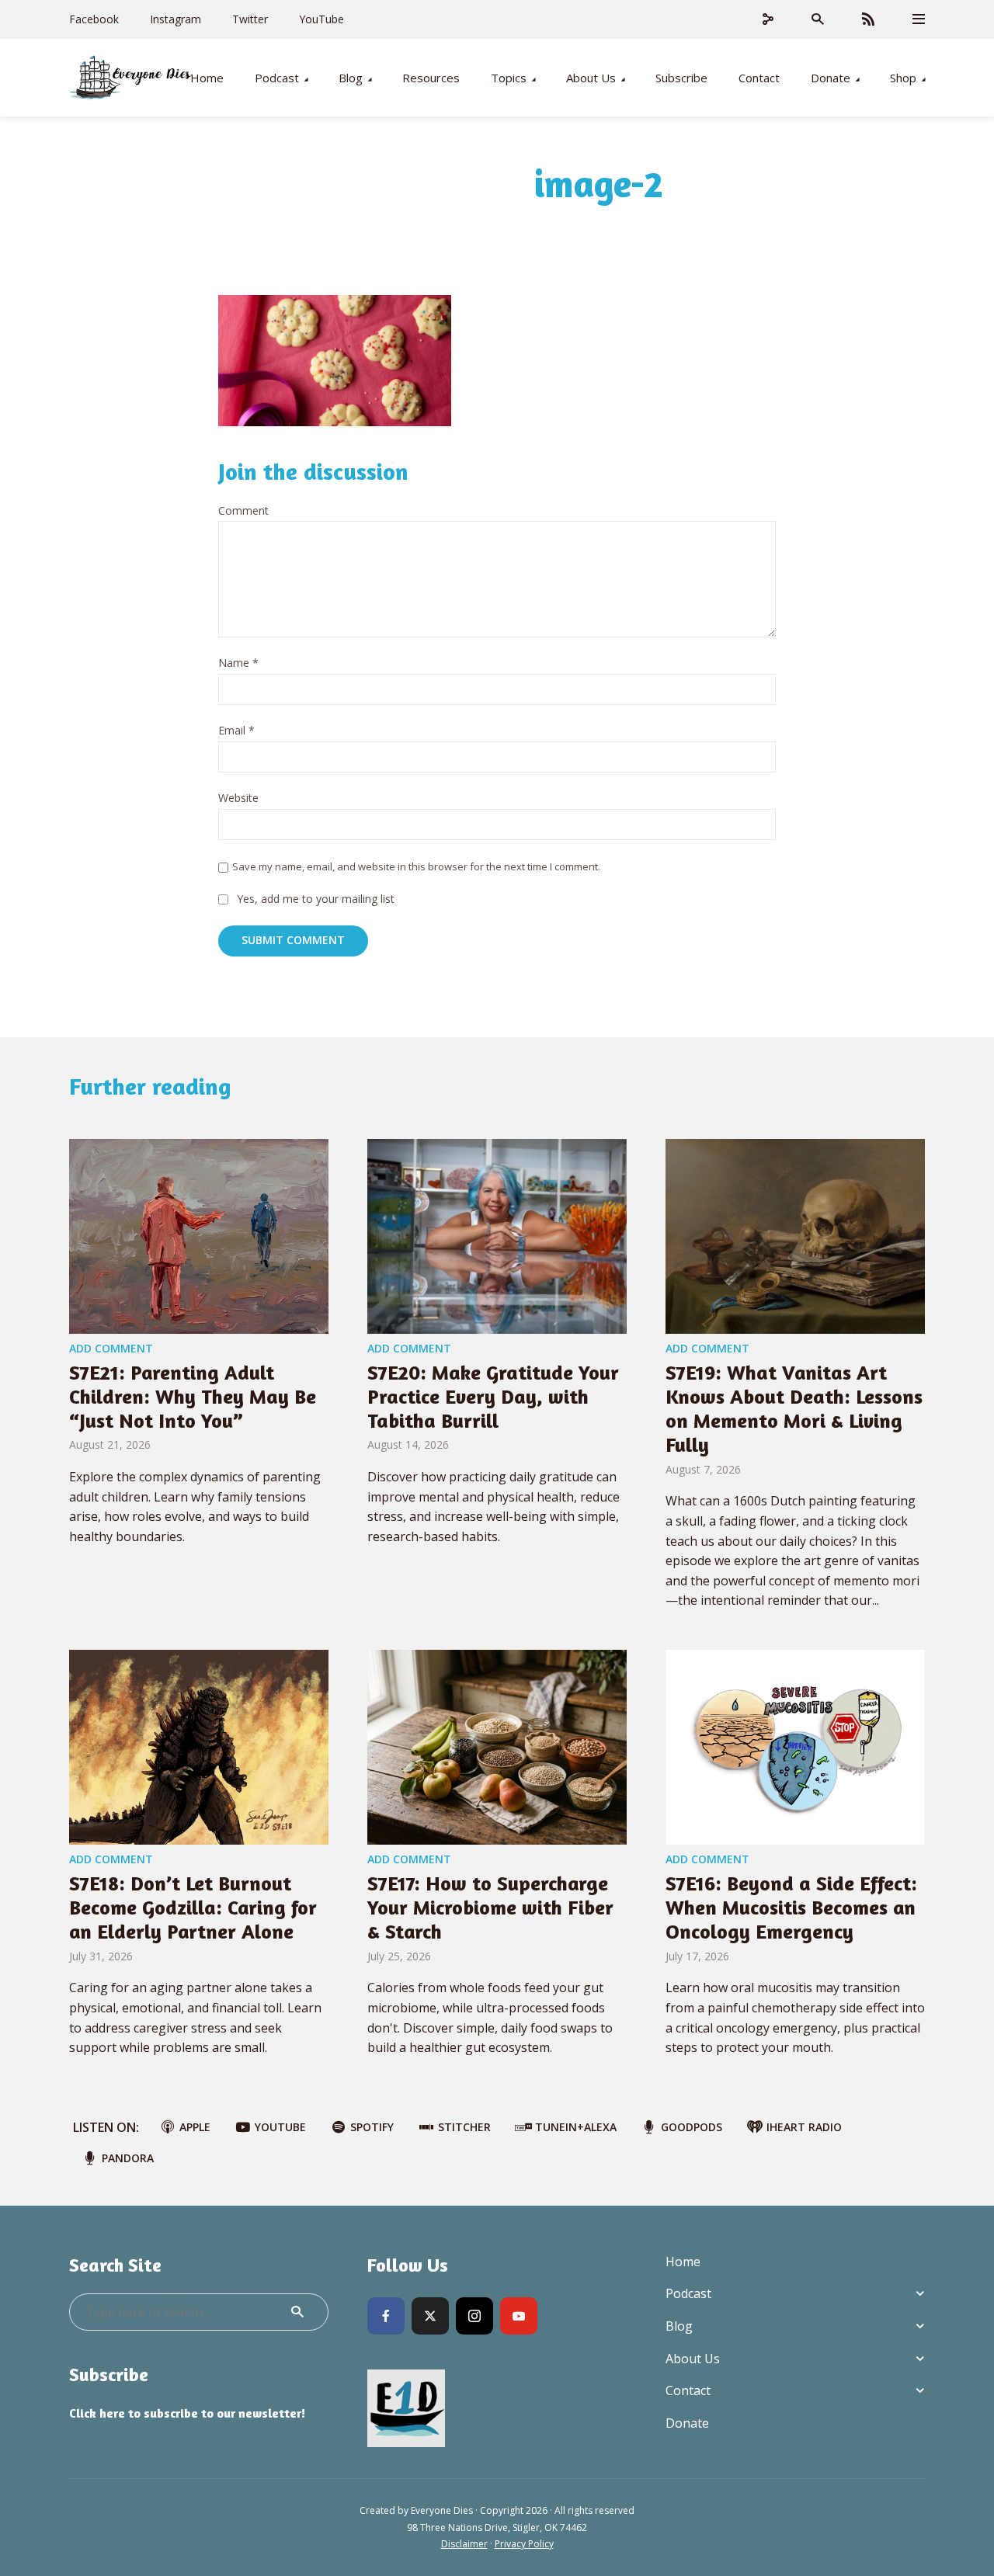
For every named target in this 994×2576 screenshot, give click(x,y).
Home (207, 78)
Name (238, 663)
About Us (591, 78)
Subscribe (681, 78)
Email (236, 731)
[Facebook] (386, 2316)
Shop (903, 78)
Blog (351, 78)
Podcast (277, 78)
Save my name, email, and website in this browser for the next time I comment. (416, 866)
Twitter (250, 19)
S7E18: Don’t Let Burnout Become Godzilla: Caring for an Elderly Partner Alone (193, 1907)
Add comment (111, 1348)
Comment (243, 511)
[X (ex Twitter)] (430, 2316)
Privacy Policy (524, 2544)
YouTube (321, 19)
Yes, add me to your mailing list (314, 899)
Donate (831, 78)
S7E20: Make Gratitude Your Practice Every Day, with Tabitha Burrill (493, 1396)
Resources (431, 78)
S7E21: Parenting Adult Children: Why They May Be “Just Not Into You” (193, 1396)
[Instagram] (474, 2316)
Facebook (94, 19)
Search (297, 2312)
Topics (509, 78)
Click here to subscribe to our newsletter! (187, 2413)
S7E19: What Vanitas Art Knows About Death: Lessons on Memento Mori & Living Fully (794, 1409)
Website (238, 798)
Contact (759, 78)
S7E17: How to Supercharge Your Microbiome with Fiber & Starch (490, 1907)
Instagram (176, 19)
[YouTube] (519, 2316)
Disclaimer (464, 2544)
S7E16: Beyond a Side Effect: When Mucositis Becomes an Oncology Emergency (791, 1907)
